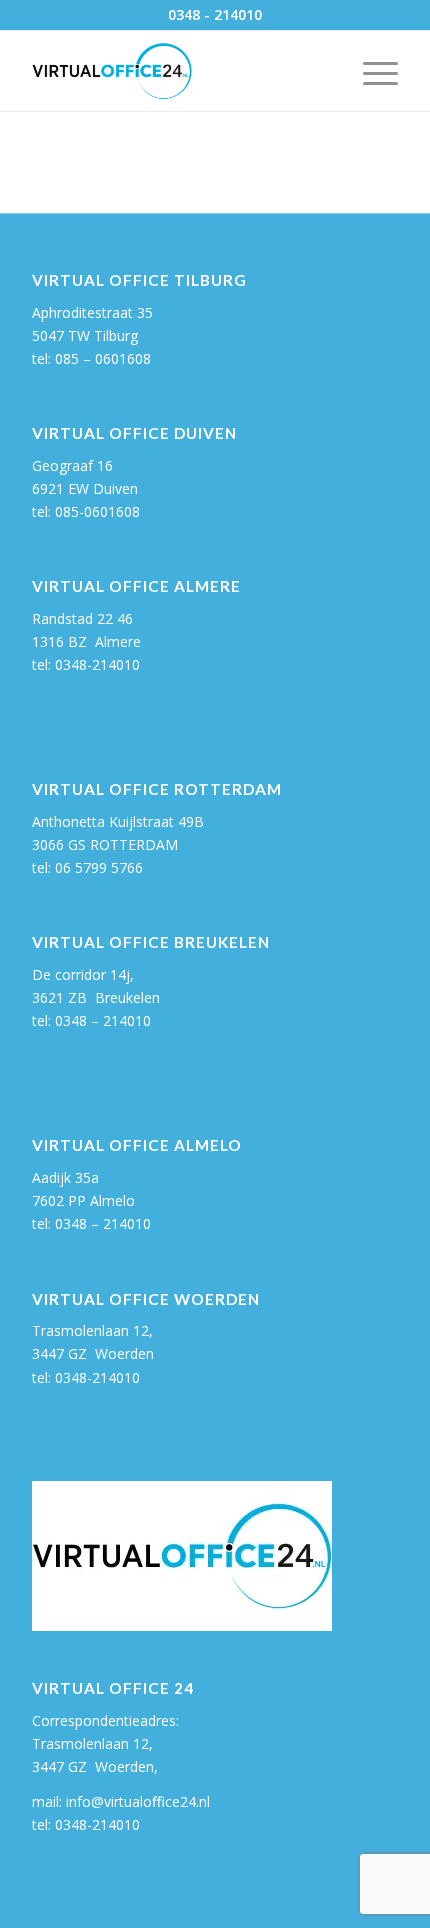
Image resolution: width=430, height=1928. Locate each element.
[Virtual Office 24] (178, 71)
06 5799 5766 (99, 867)
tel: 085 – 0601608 (91, 358)
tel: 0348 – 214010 (91, 1223)
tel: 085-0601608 (86, 511)
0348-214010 (97, 664)
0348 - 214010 (215, 14)
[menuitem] (370, 71)
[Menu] (370, 71)
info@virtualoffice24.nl (138, 1801)
